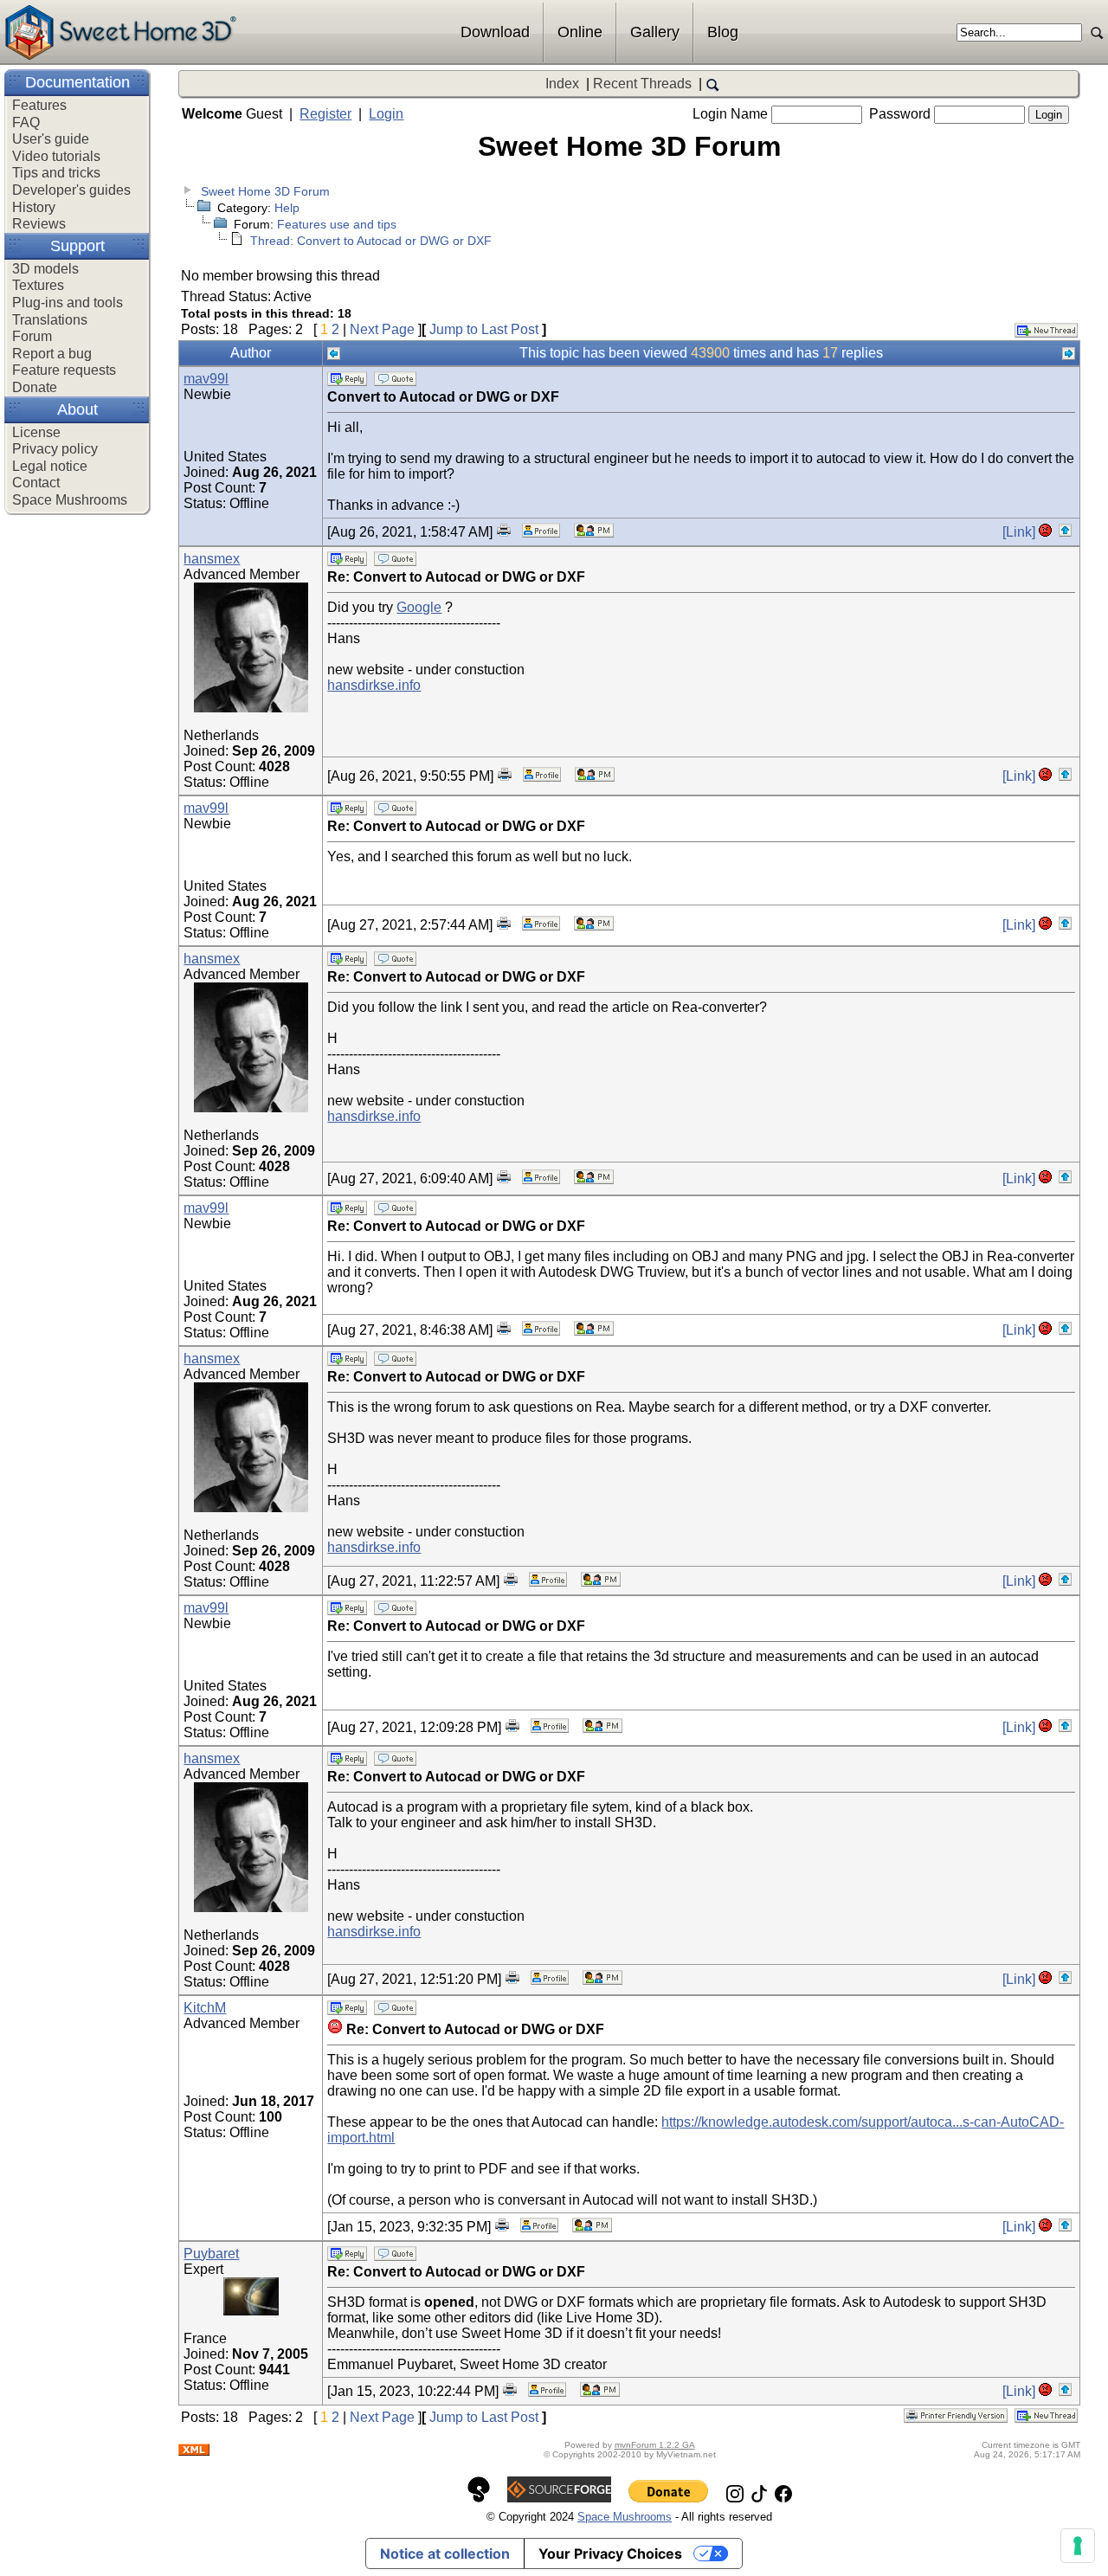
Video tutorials (56, 156)
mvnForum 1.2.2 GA (655, 2445)
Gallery (655, 32)
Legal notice (50, 466)
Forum (32, 336)
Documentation (77, 82)
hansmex (212, 559)
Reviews (39, 224)
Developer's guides (71, 190)
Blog (723, 32)
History (34, 207)
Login (386, 114)
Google (419, 607)
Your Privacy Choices (610, 2553)
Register (325, 114)
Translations (50, 320)
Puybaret (211, 2254)
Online (580, 32)
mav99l (206, 379)
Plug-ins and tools (68, 303)
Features (39, 105)
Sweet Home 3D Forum (265, 191)
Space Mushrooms (70, 500)
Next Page (382, 329)
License (36, 432)
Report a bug (52, 354)
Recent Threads (642, 84)
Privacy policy (55, 449)
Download (495, 32)
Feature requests (64, 370)
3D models (45, 269)
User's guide (51, 139)
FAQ (26, 122)
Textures (38, 285)
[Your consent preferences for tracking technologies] (1078, 2546)
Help (287, 208)
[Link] (1019, 532)
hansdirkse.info (374, 685)
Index (562, 84)
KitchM (205, 2008)
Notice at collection (445, 2553)
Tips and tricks (56, 173)
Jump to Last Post (484, 329)
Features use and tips (337, 224)
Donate (35, 387)
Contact (36, 483)
